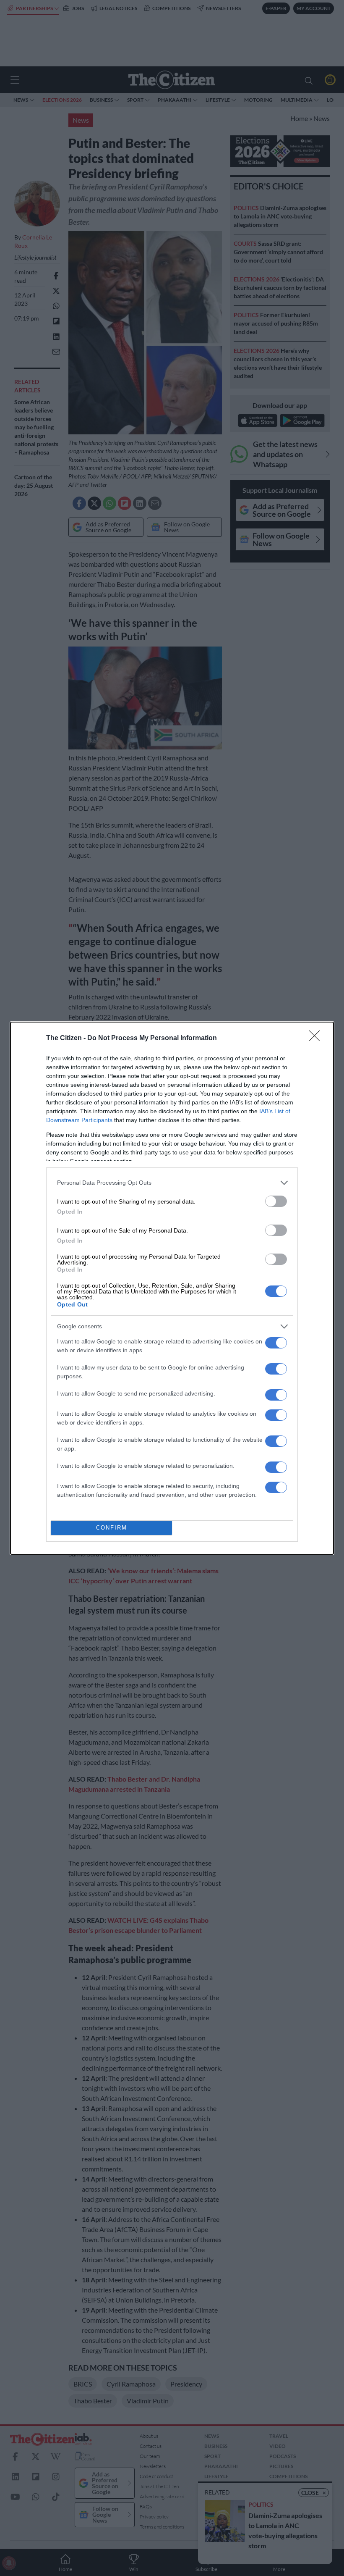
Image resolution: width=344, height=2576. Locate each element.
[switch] (276, 1201)
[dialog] (172, 1288)
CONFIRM (112, 1528)
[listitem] (172, 1183)
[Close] (317, 1038)
